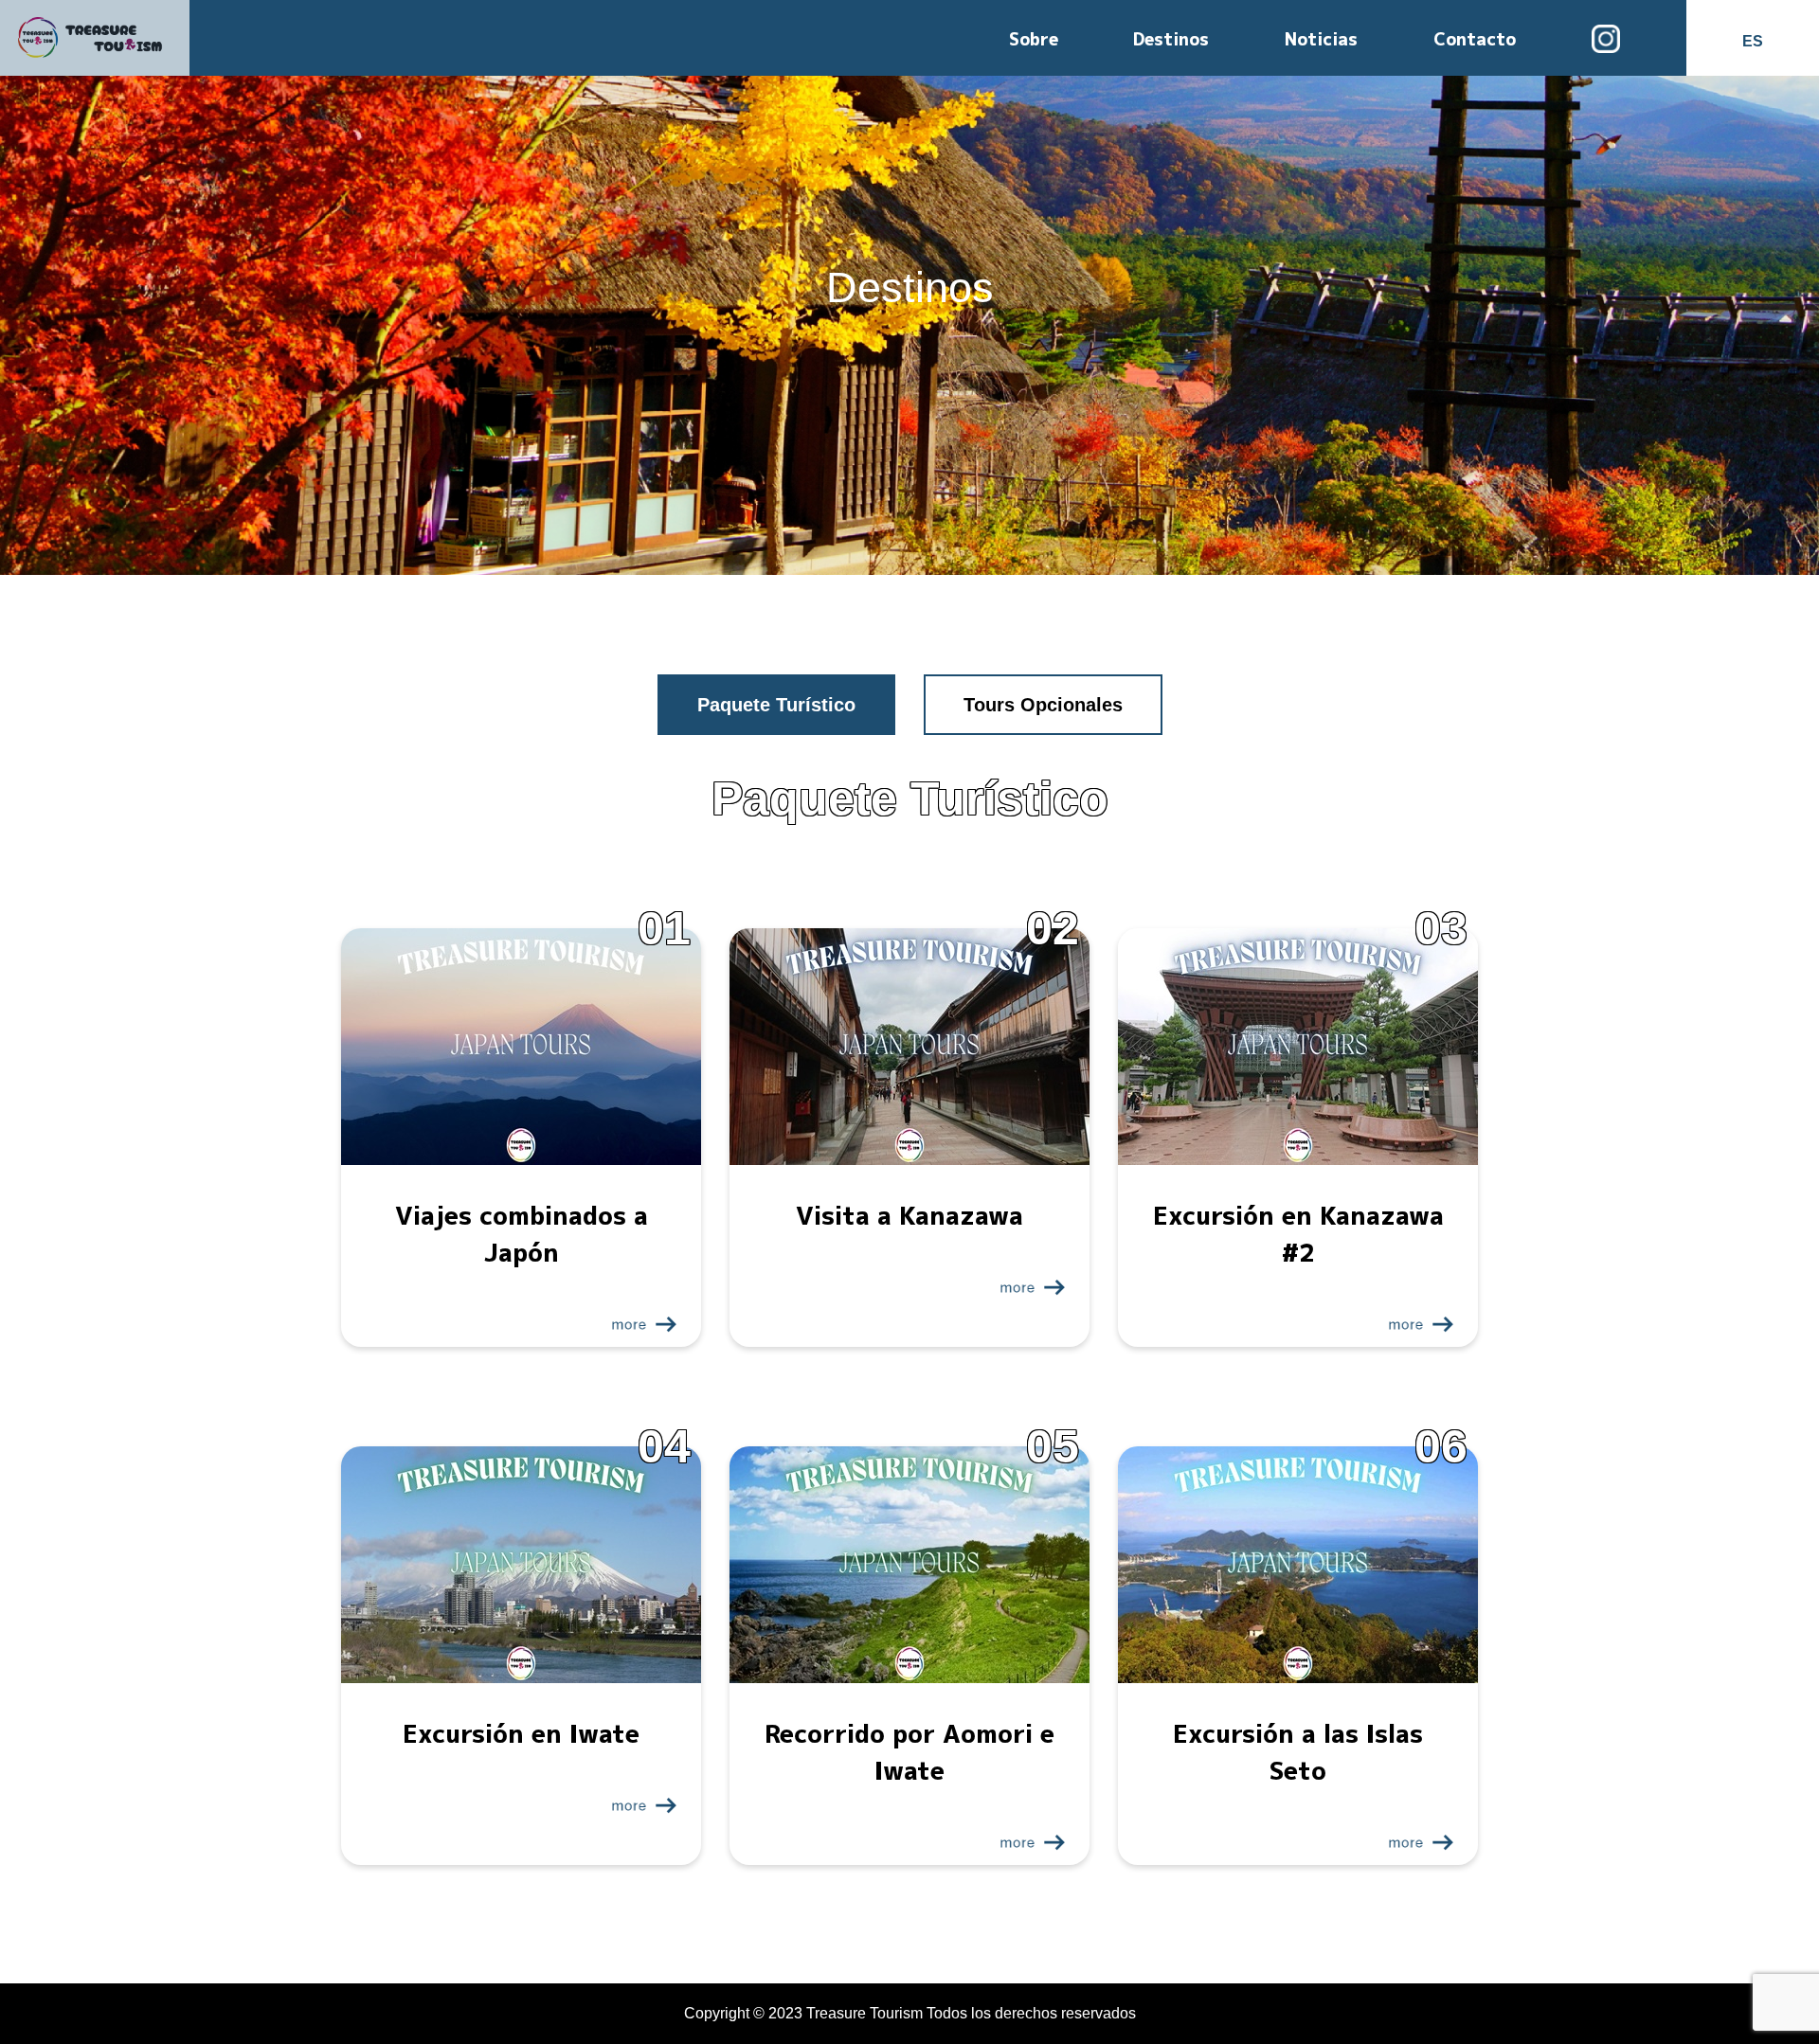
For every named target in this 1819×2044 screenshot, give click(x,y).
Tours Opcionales (1043, 705)
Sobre (1034, 39)
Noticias (1321, 39)
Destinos (1171, 39)
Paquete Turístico (776, 705)
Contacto (1475, 39)
